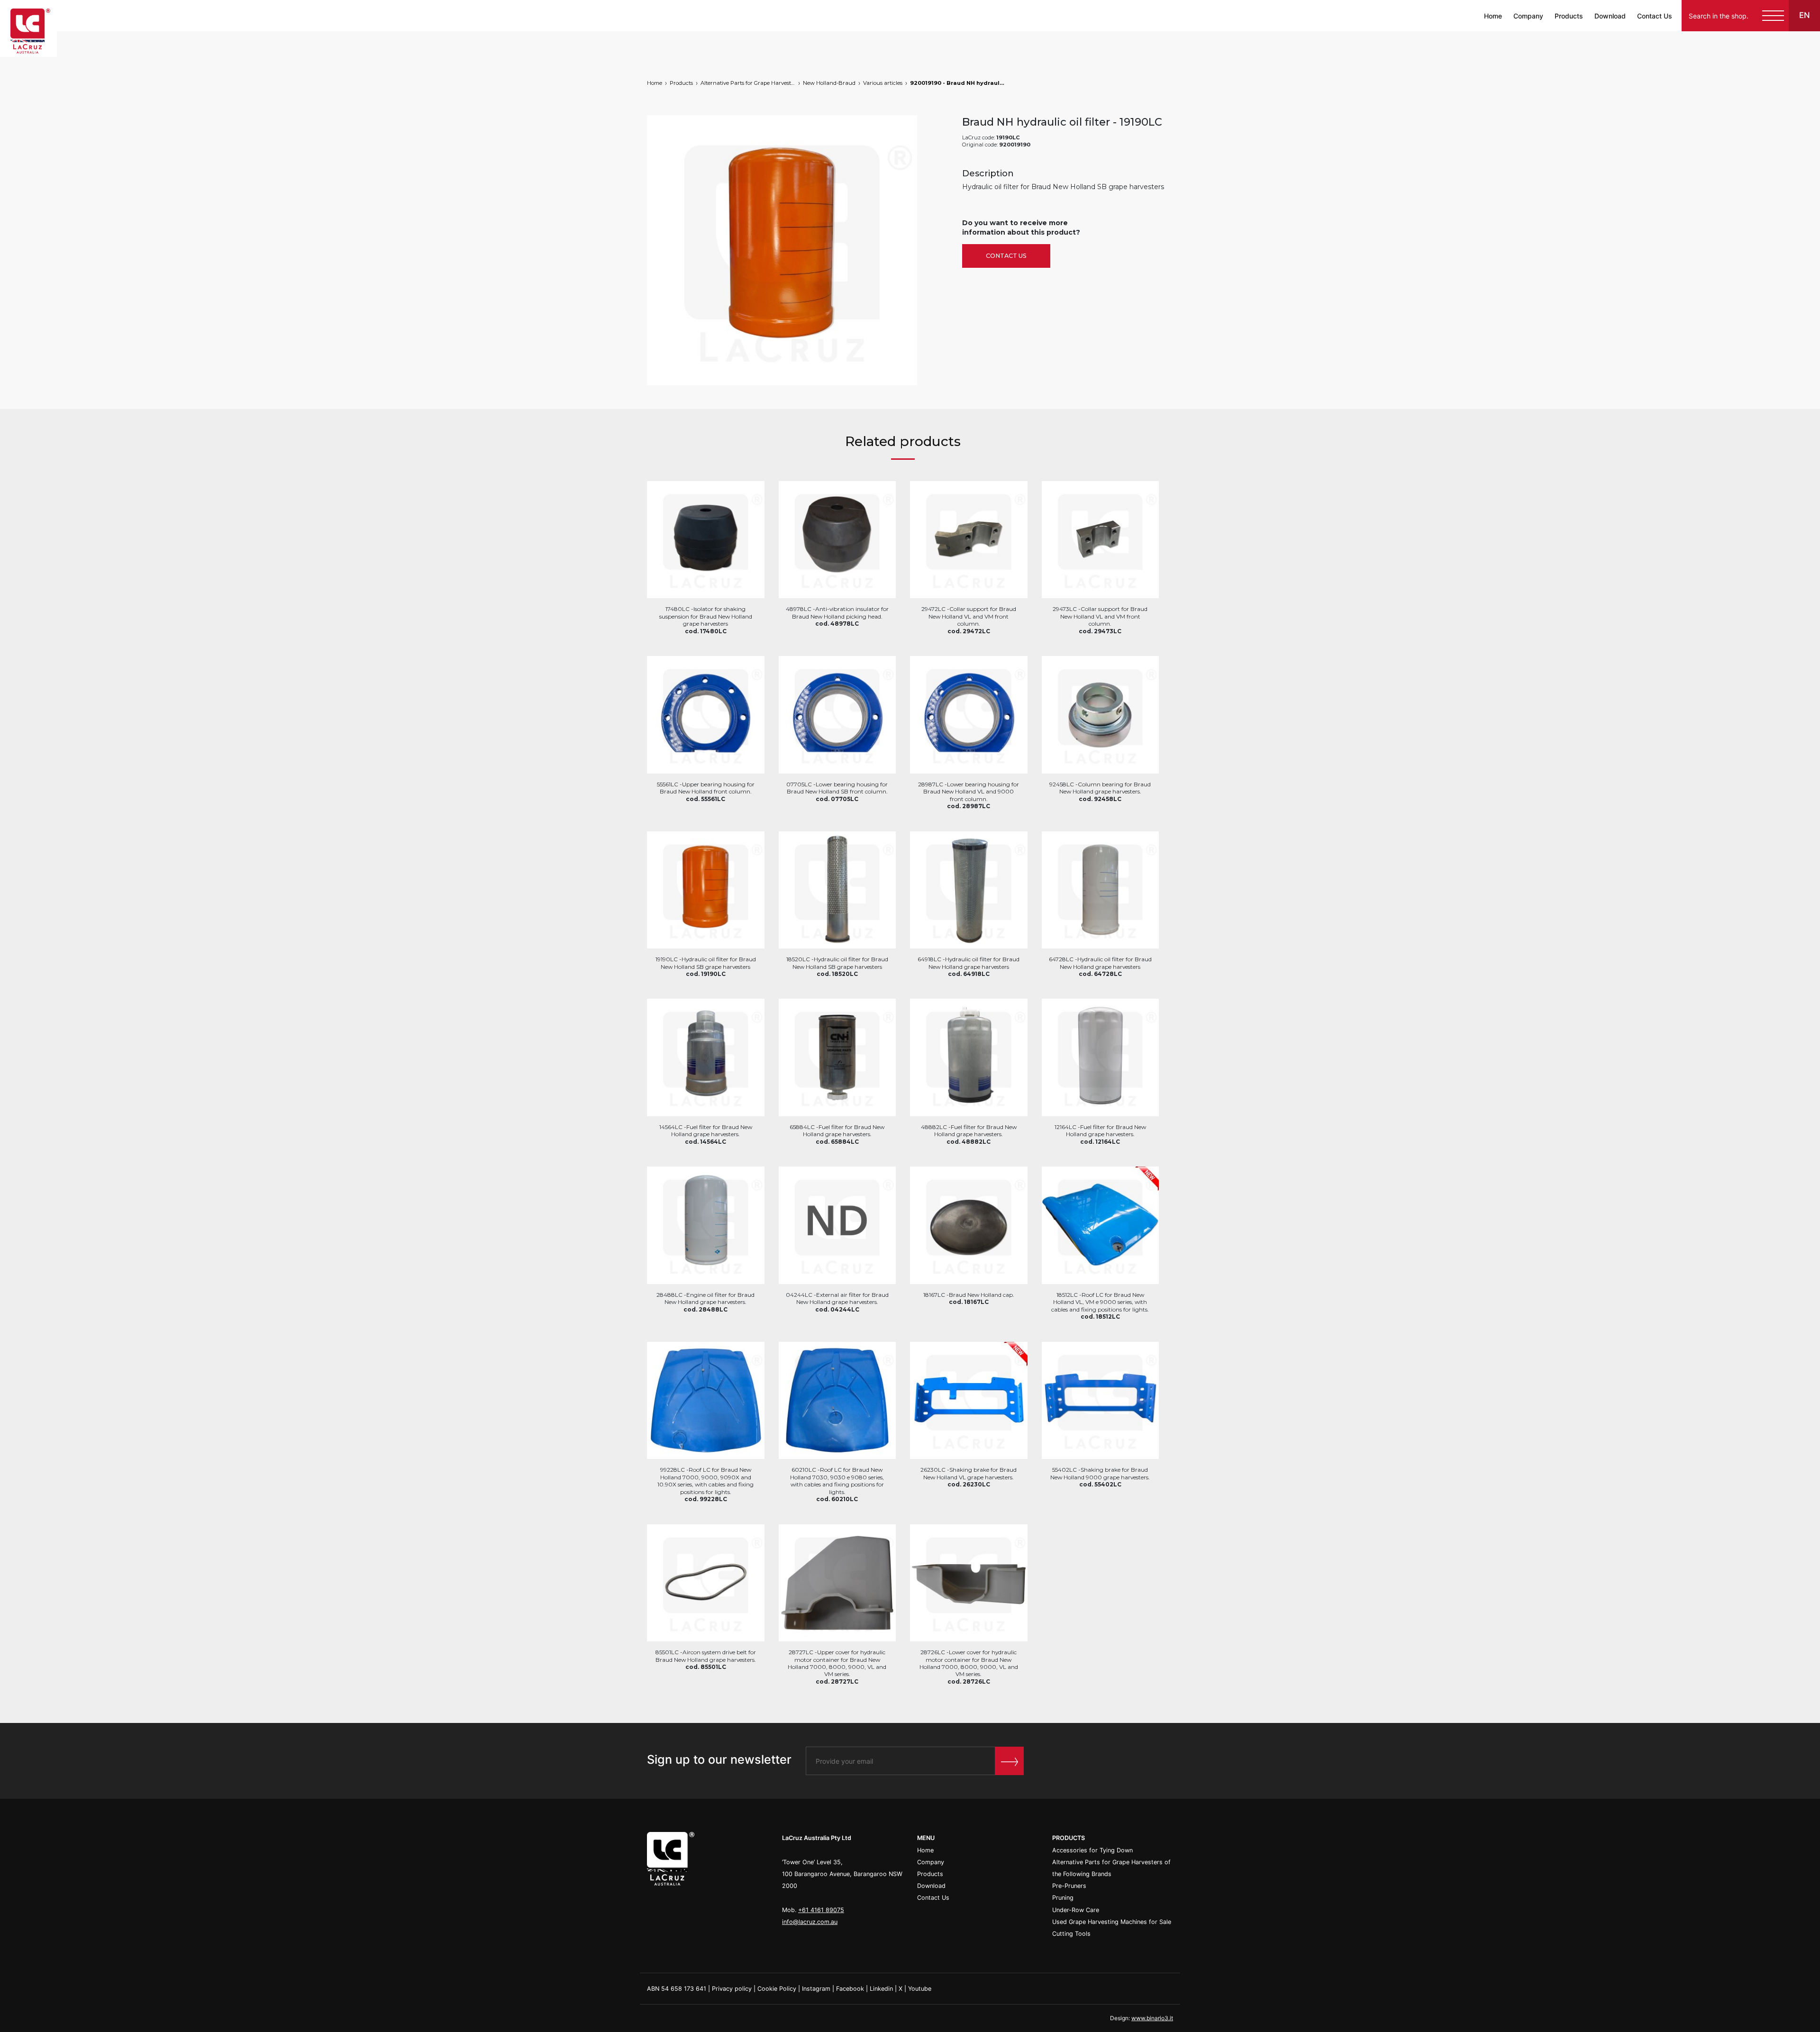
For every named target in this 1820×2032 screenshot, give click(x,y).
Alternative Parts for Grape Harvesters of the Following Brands (748, 83)
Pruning (1063, 1898)
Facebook (850, 1989)
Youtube (920, 1989)
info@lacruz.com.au (810, 1922)
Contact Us (1655, 16)
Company (1528, 16)
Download (1610, 16)
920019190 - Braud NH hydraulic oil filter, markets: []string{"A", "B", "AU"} (957, 83)
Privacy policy (732, 1989)
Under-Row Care (1076, 1910)
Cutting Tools (1071, 1934)
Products (1569, 16)
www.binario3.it (1152, 2018)
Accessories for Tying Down (1092, 1850)
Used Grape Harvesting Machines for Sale (1112, 1922)
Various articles (883, 83)
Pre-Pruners (1069, 1886)
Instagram (816, 1989)
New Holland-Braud (829, 83)
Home (1493, 16)
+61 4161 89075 (821, 1910)
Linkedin (881, 1989)
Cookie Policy (777, 1989)
